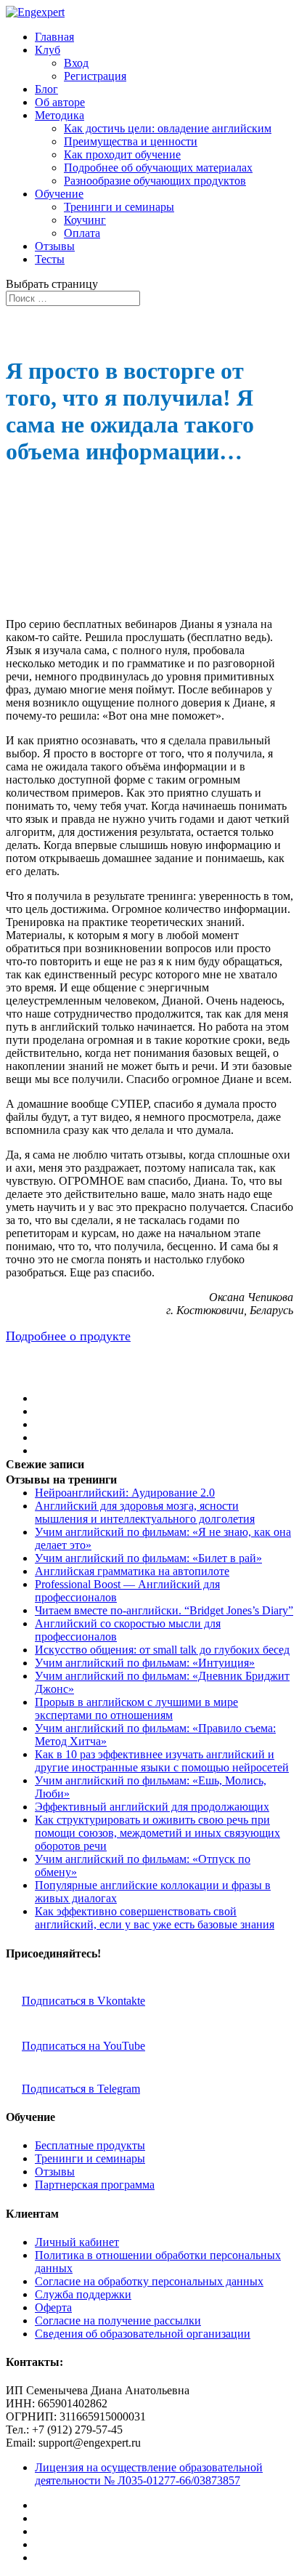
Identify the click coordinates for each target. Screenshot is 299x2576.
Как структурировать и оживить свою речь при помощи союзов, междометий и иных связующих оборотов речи (157, 1833)
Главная (54, 37)
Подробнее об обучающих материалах (158, 168)
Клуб (48, 50)
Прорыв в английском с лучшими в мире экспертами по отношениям (136, 1708)
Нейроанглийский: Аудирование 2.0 (125, 1493)
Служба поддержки (83, 2294)
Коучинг (85, 220)
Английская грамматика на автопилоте (132, 1571)
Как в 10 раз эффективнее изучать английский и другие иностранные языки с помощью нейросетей (162, 1761)
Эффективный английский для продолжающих (152, 1807)
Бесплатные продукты (90, 2145)
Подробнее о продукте (68, 1336)
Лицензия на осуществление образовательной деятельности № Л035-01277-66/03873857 (149, 2474)
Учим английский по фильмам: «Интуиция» (145, 1663)
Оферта (53, 2307)
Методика (60, 115)
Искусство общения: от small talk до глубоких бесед (162, 1650)
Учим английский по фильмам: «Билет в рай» (148, 1558)
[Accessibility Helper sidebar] (282, 17)
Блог (46, 89)
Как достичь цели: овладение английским (168, 128)
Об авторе (60, 102)
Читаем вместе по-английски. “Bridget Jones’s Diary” (164, 1610)
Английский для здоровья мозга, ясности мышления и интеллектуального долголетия (145, 1512)
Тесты (50, 259)
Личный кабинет (77, 2242)
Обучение (59, 194)
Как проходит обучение (122, 154)
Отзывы (55, 246)
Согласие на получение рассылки (118, 2321)
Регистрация (95, 76)
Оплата (82, 233)
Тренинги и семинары (119, 207)
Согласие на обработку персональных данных (149, 2281)
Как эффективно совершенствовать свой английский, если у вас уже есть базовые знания (155, 1918)
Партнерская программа (95, 2185)
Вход (76, 63)
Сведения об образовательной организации (143, 2334)
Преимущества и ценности (131, 141)
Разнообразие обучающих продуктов (155, 181)
